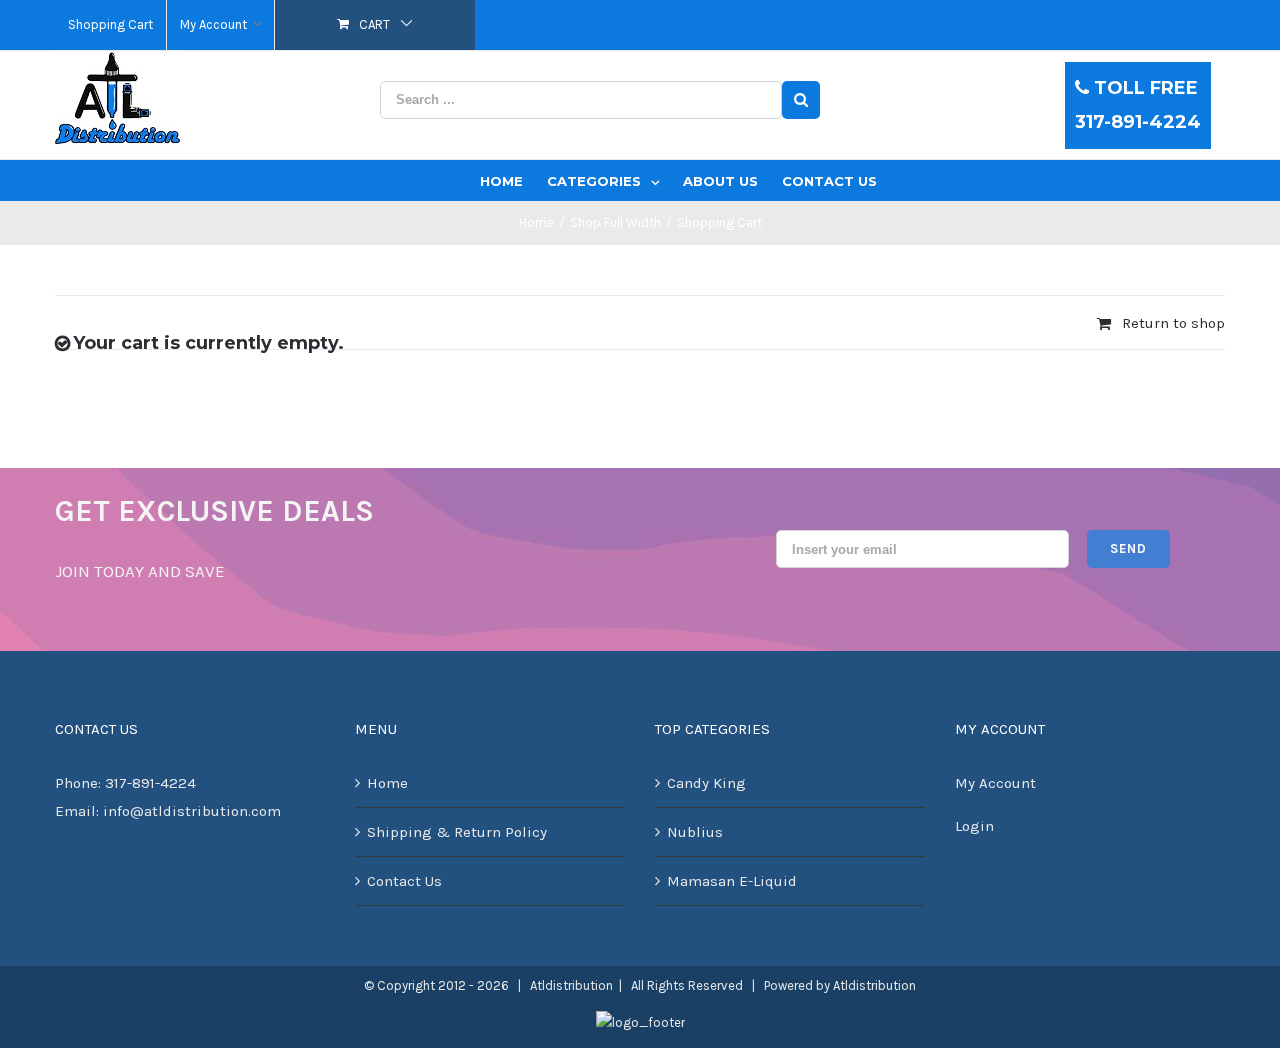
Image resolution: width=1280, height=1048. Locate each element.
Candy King (706, 783)
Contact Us (404, 881)
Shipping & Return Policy (457, 832)
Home (387, 783)
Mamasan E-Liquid (732, 881)
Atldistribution (874, 985)
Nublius (695, 832)
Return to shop (1173, 323)
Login (974, 826)
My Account (995, 783)
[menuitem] (110, 25)
